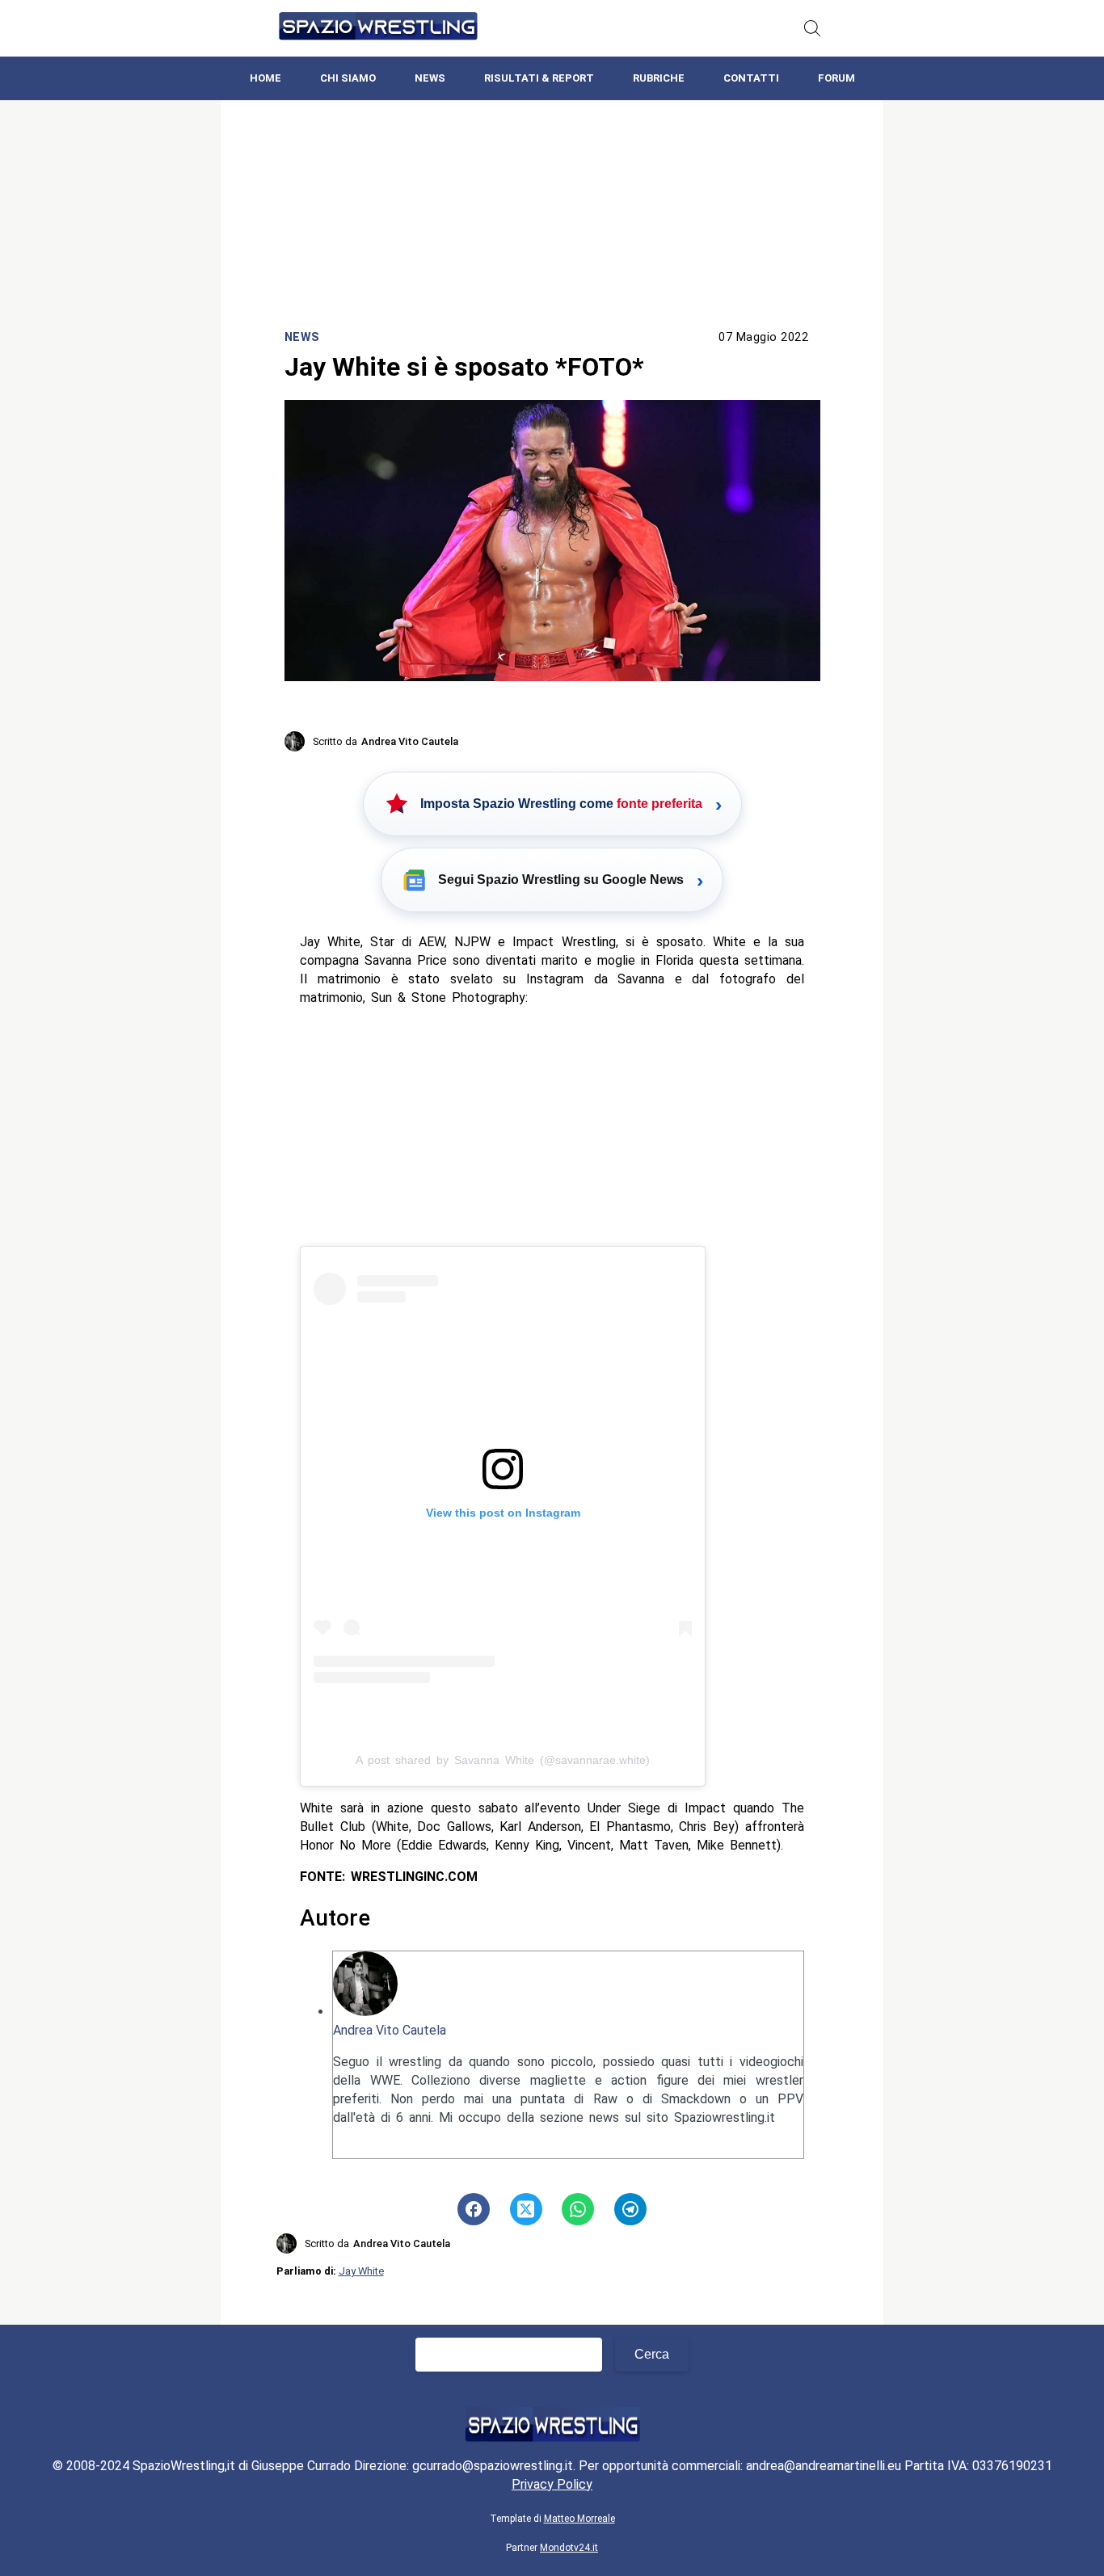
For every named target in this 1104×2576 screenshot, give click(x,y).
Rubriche (659, 78)
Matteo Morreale (579, 2519)
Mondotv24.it (569, 2548)
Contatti (751, 78)
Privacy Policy (552, 2484)
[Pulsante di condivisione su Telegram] (630, 2209)
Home (265, 78)
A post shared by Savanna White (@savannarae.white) (503, 1760)
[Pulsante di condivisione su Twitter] (526, 2209)
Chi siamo (348, 78)
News (430, 78)
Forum (836, 78)
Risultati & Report (539, 78)
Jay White (361, 2271)
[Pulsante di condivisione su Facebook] (474, 2209)
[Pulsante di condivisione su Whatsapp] (578, 2209)
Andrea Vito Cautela (390, 2030)
